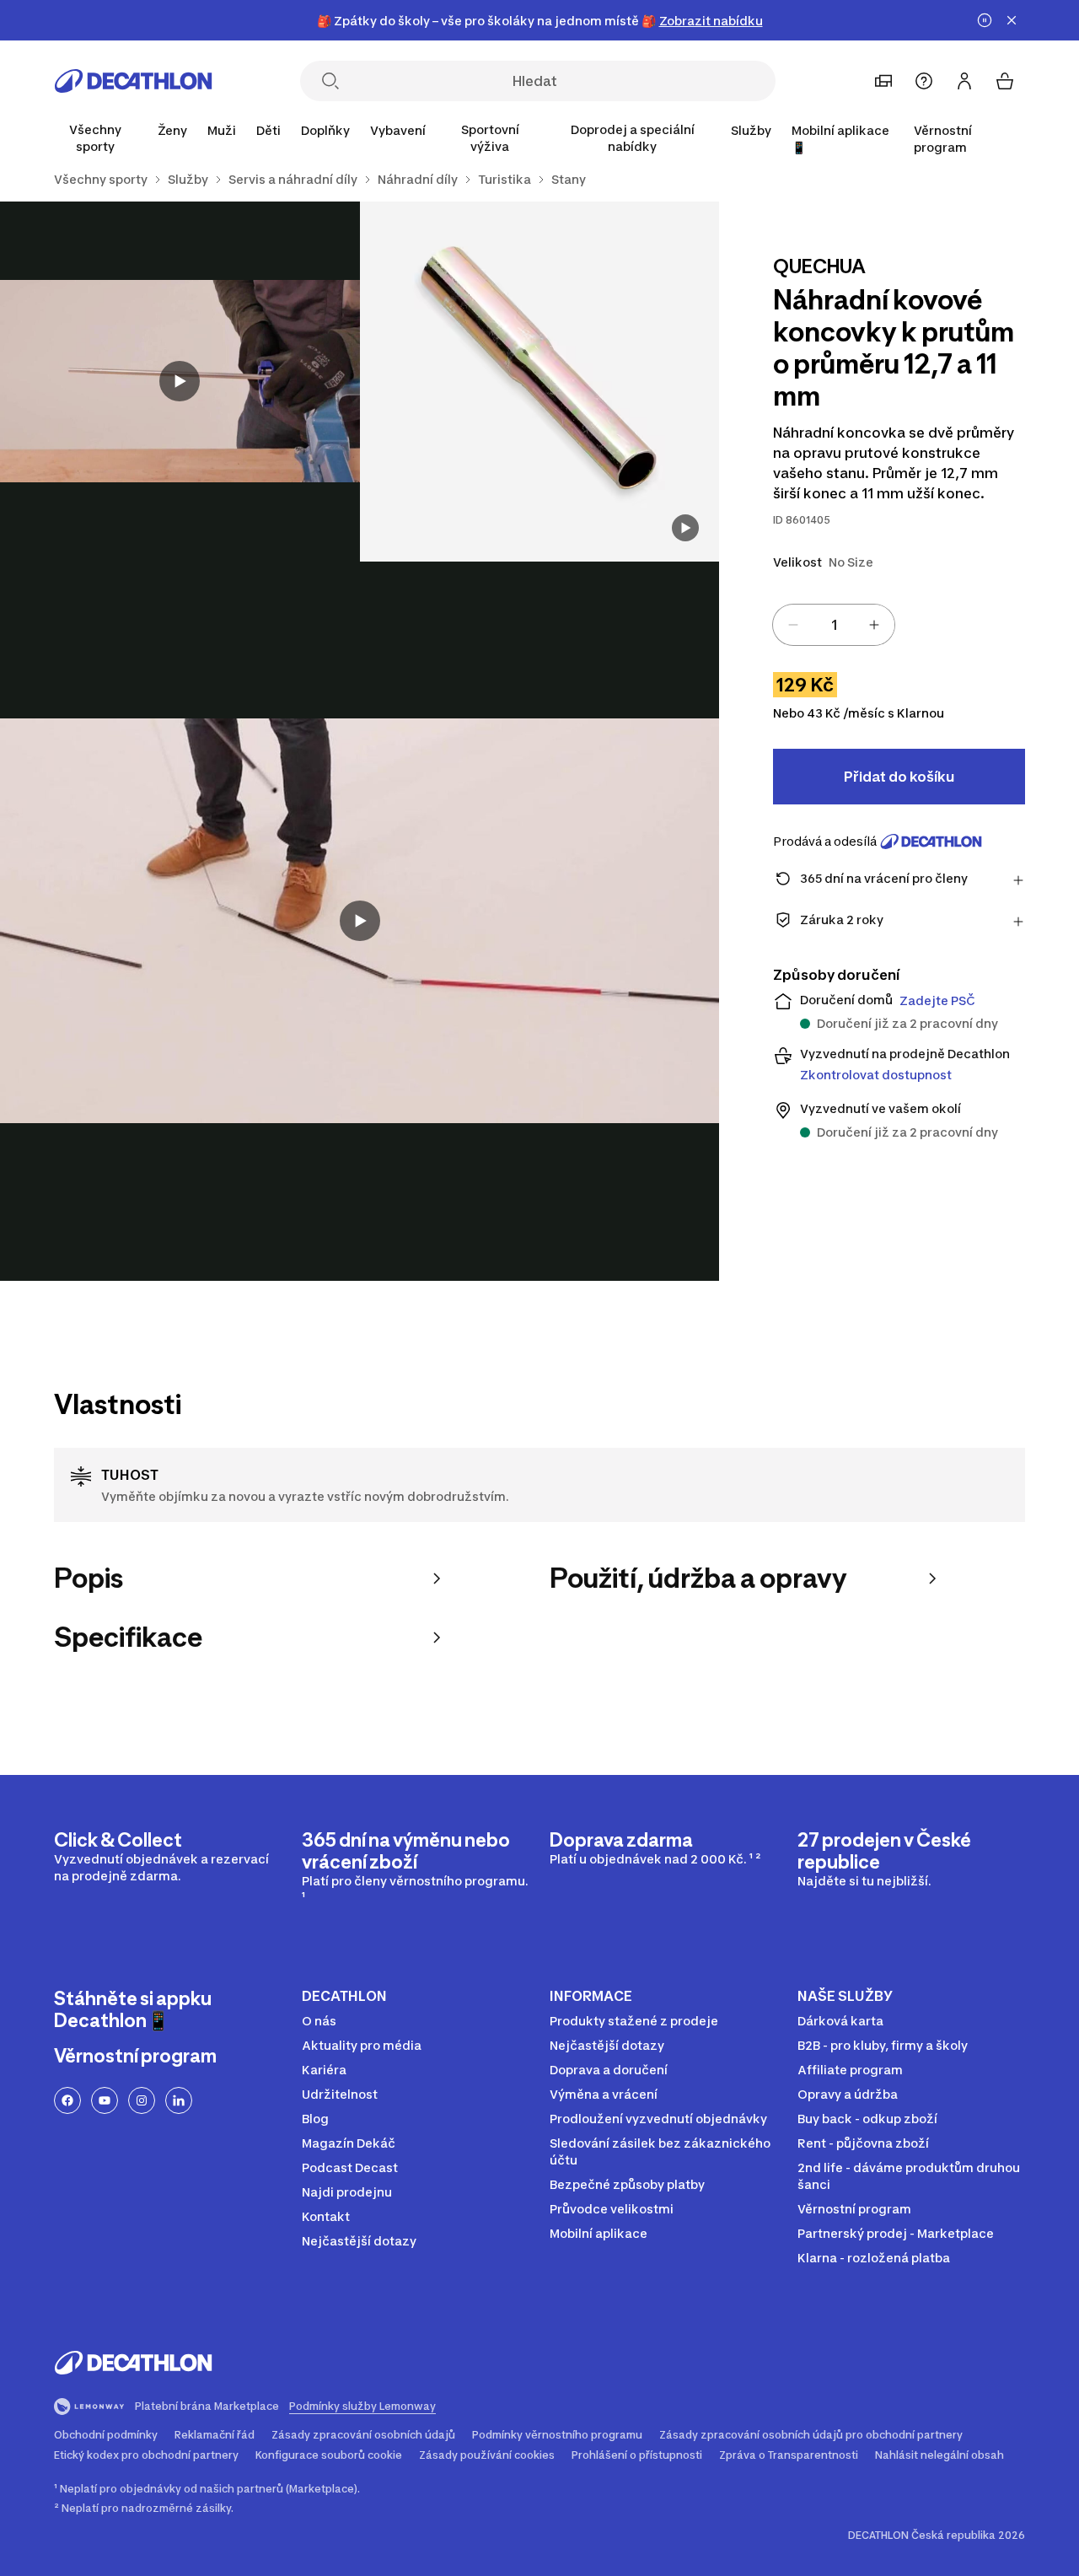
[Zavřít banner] (1012, 20)
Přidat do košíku (899, 777)
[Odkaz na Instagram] (142, 2100)
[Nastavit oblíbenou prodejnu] (883, 81)
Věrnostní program (943, 139)
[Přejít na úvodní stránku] (133, 81)
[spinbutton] (834, 625)
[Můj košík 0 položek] (1005, 81)
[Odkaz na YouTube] (105, 2100)
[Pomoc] (924, 81)
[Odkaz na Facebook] (67, 2100)
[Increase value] (874, 625)
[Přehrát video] (180, 381)
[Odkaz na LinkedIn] (179, 2100)
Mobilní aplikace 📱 (840, 139)
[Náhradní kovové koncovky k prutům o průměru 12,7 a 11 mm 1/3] (540, 382)
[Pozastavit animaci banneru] (985, 20)
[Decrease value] (793, 625)
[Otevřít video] (685, 528)
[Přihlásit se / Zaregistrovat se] (964, 81)
